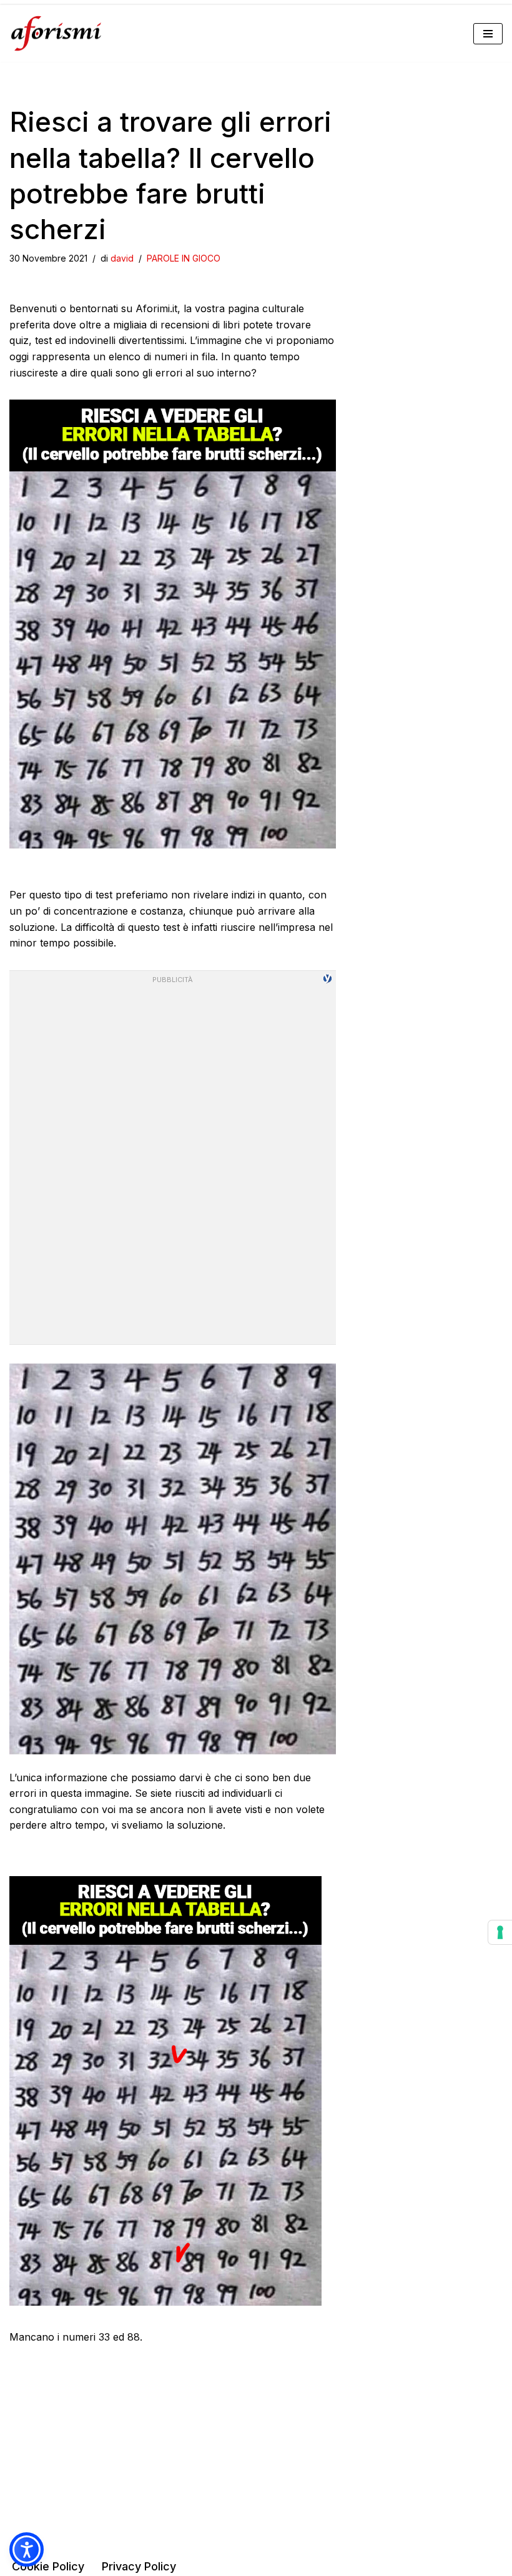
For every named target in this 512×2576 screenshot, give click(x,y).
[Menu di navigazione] (488, 34)
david (122, 258)
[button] (27, 2549)
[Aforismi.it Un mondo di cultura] (56, 33)
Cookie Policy (48, 2566)
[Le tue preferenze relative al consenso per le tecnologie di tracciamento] (500, 1932)
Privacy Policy (139, 2566)
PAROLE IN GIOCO (184, 258)
